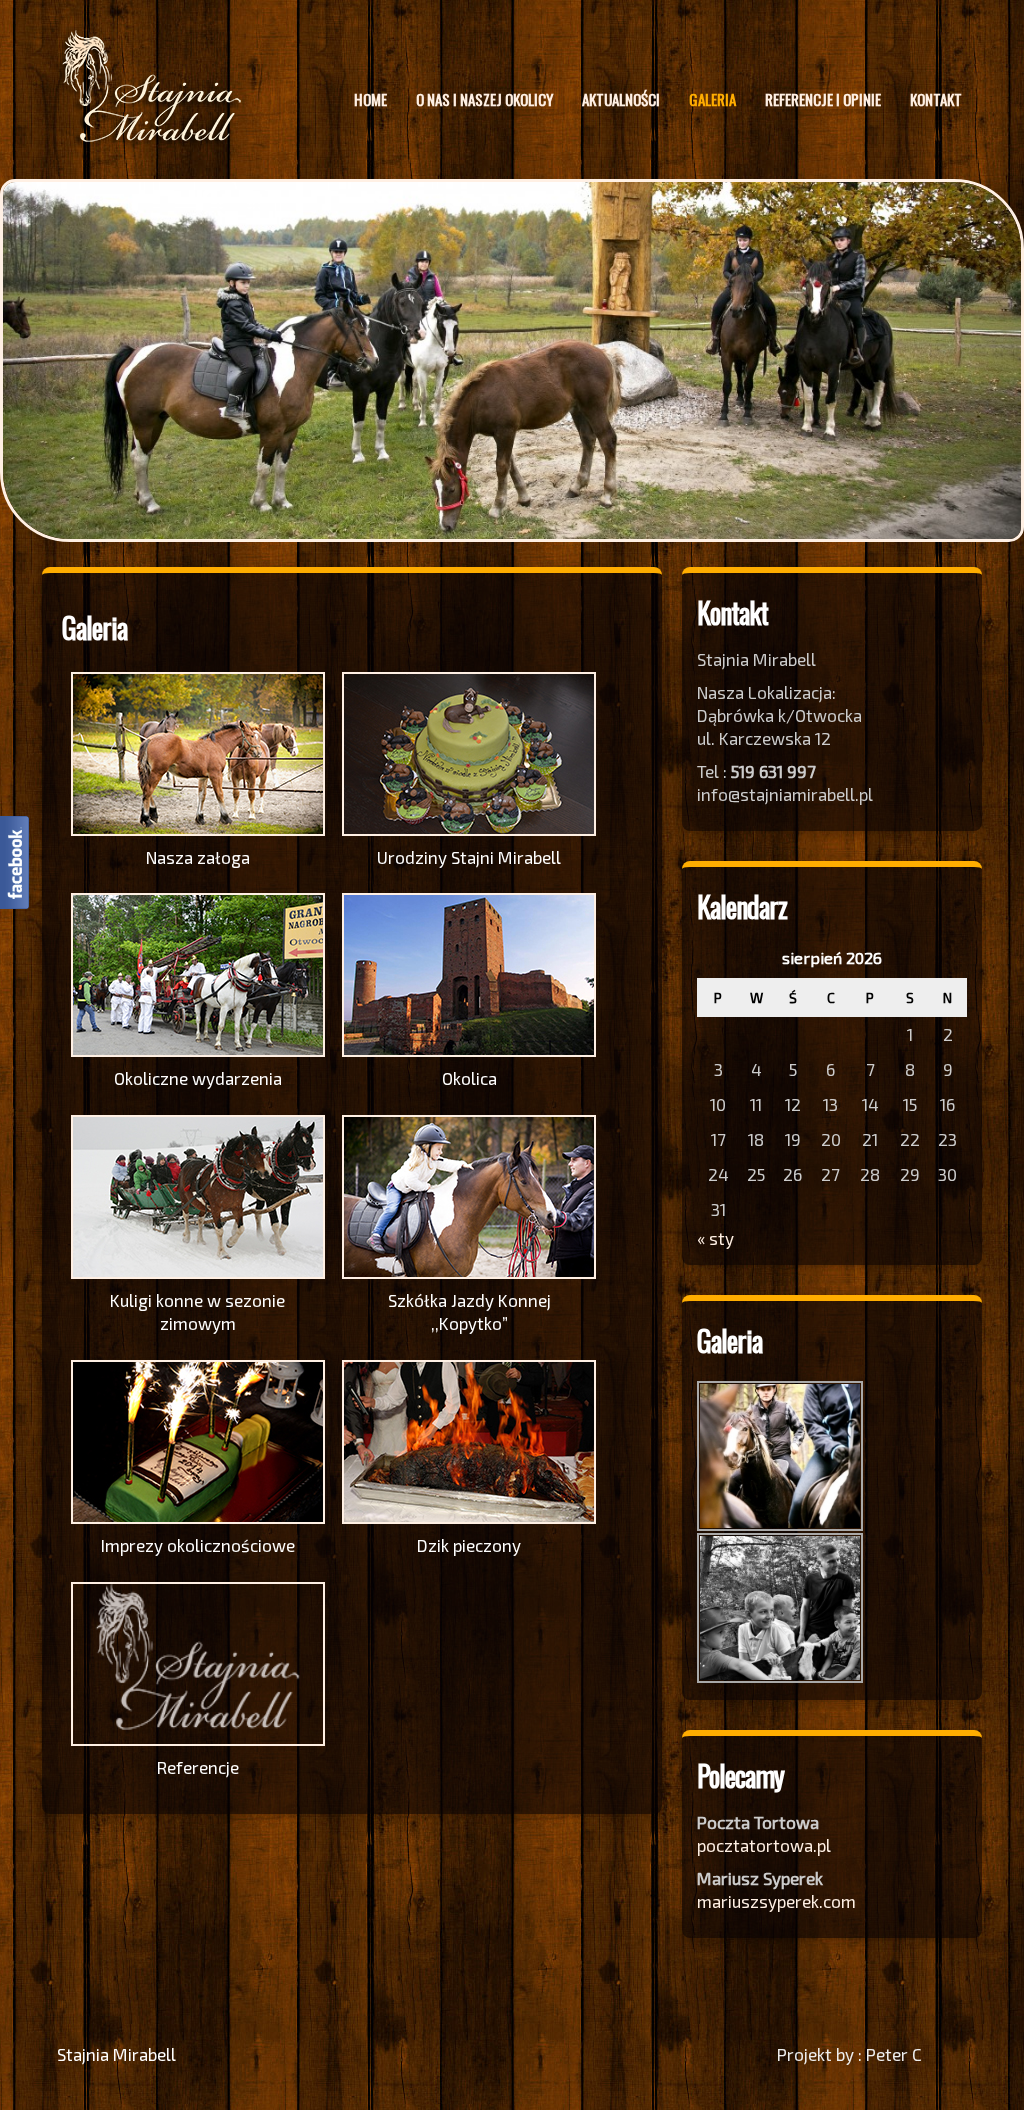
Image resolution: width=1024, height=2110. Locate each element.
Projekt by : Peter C (849, 2053)
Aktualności (621, 99)
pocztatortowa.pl (766, 1844)
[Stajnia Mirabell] (152, 137)
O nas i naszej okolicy (484, 99)
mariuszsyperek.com (776, 1900)
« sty (715, 1237)
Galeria (712, 99)
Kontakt (936, 99)
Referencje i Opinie (823, 99)
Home (370, 99)
